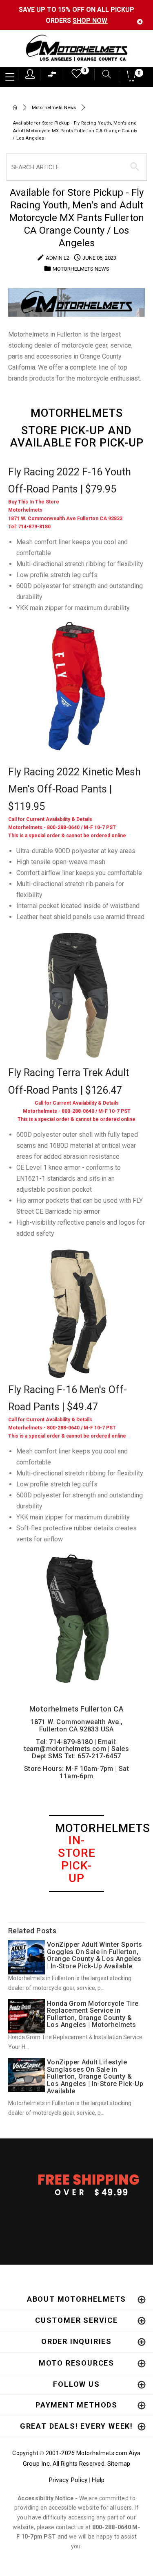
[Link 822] (76, 996)
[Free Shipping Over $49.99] (76, 2184)
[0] (74, 76)
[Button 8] (135, 167)
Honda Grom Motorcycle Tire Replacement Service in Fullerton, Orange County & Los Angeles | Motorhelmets (93, 2014)
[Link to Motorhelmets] (76, 49)
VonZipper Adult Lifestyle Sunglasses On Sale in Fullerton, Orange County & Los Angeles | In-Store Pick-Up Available (95, 2076)
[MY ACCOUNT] (30, 74)
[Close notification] (140, 22)
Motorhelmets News (54, 108)
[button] (131, 79)
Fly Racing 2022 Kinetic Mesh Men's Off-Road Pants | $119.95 (74, 789)
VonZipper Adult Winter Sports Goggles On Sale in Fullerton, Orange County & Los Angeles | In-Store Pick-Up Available (95, 1955)
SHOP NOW (90, 21)
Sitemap (119, 2464)
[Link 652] (15, 108)
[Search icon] (103, 75)
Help (98, 2480)
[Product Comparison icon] (52, 76)
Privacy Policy (68, 2480)
